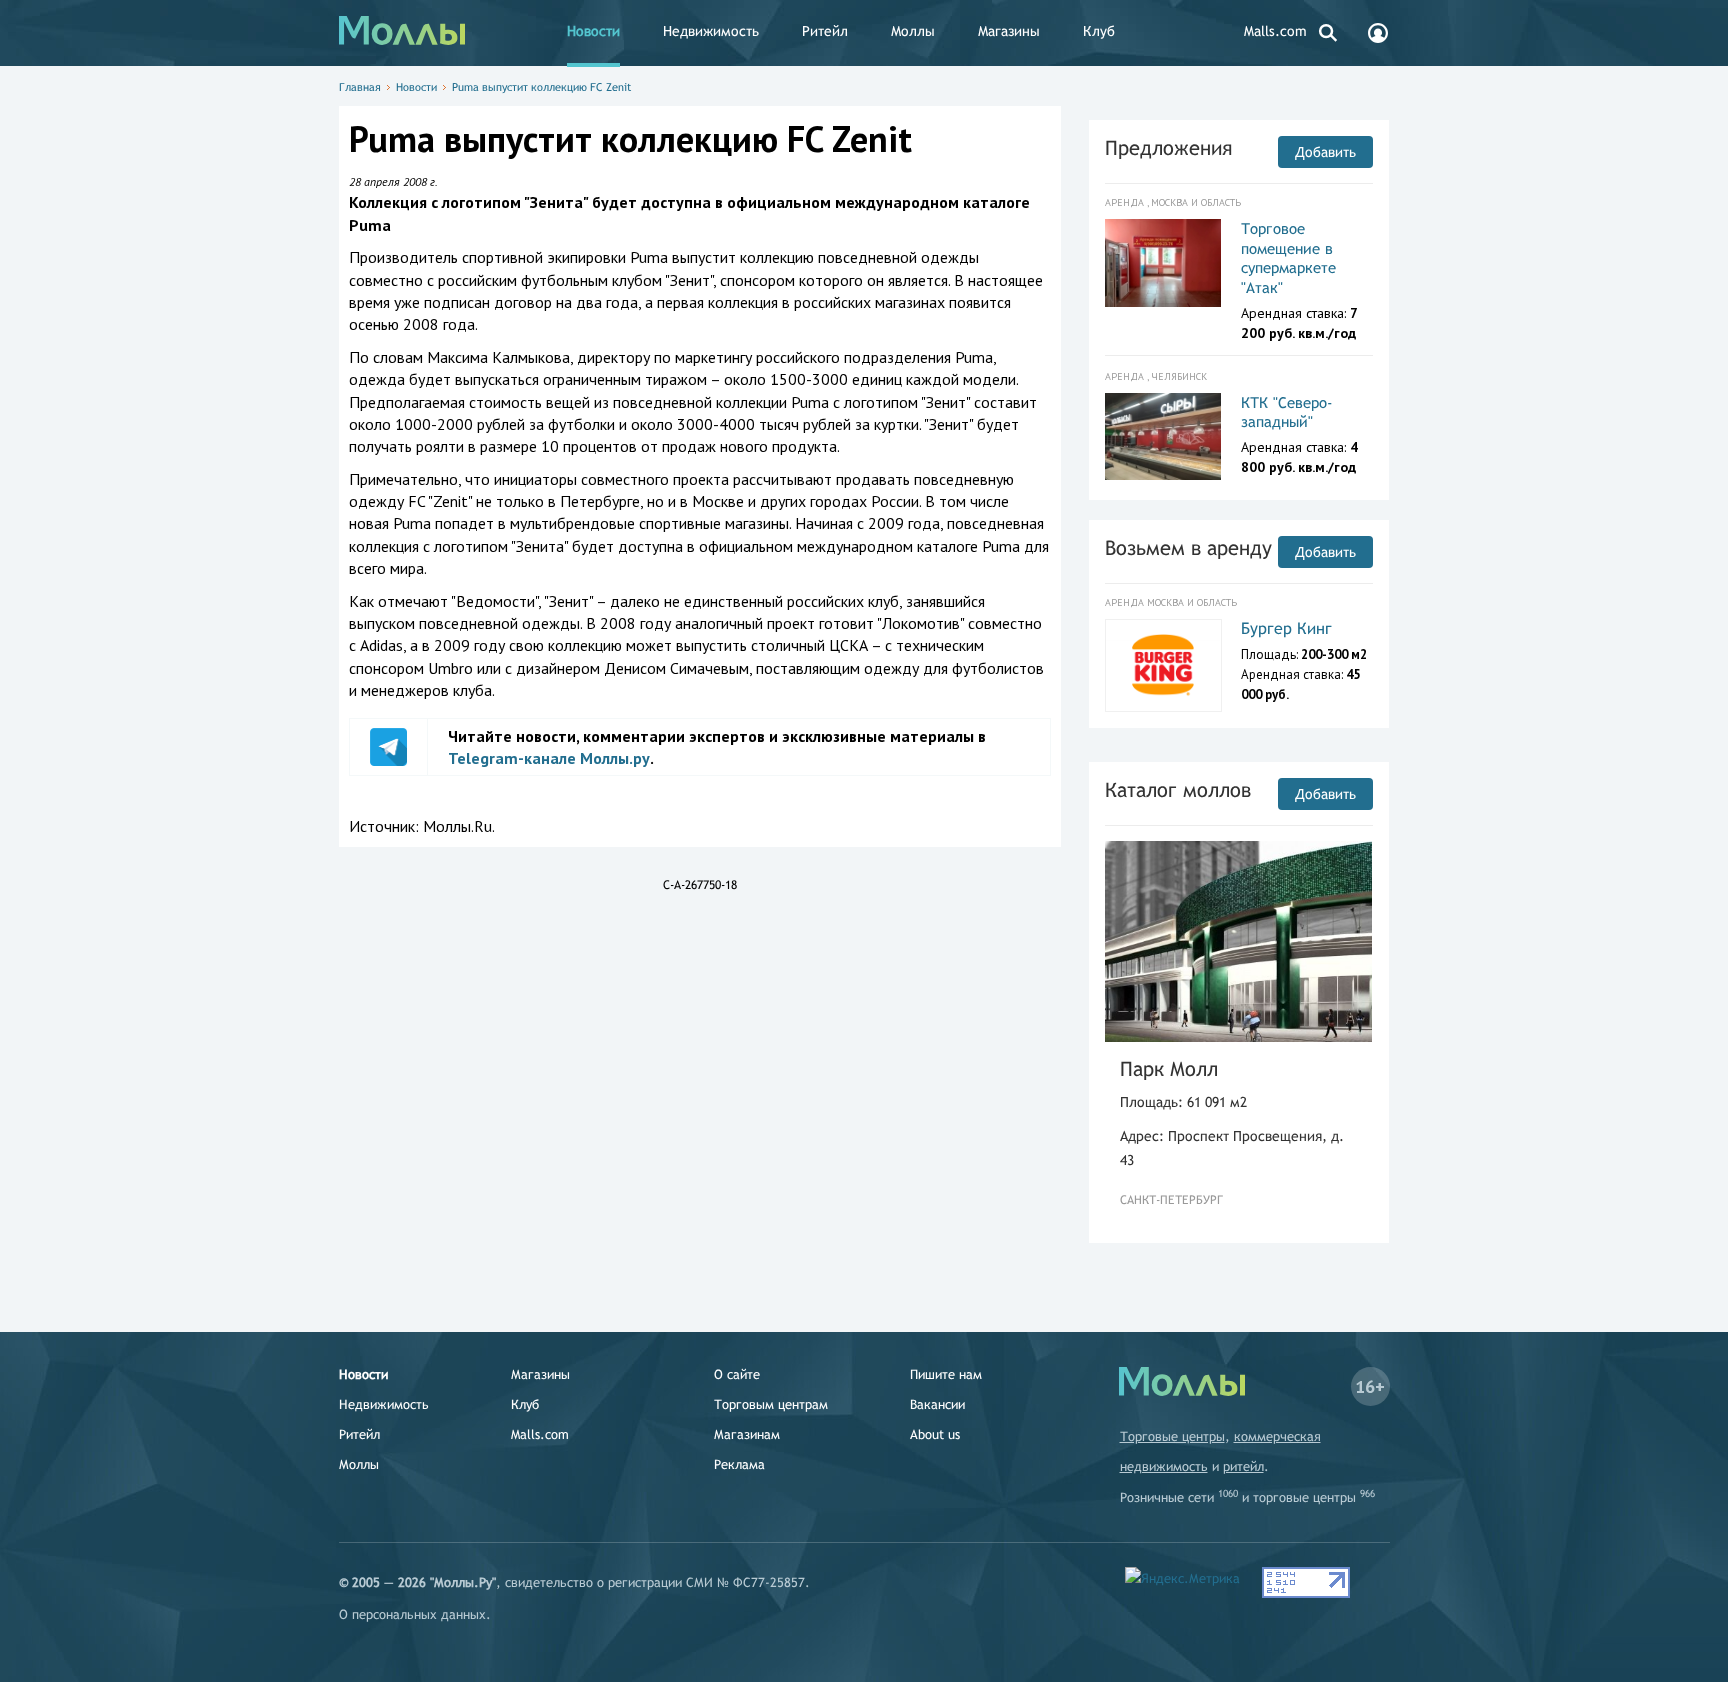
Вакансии (937, 1404)
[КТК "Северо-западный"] (1163, 437)
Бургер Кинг (1286, 628)
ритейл (1243, 1466)
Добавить (1325, 152)
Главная (360, 87)
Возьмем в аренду (1188, 547)
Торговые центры (1172, 1436)
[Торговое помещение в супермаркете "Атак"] (1163, 263)
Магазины (1009, 31)
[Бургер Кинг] (1163, 665)
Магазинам (747, 1434)
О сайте (737, 1374)
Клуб (1099, 31)
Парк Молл (1169, 1068)
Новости (593, 31)
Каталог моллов (1178, 789)
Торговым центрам (771, 1404)
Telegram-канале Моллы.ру (549, 758)
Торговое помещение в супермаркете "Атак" (1288, 258)
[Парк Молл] (1239, 941)
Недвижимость (711, 31)
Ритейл (825, 31)
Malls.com (1275, 31)
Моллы (913, 31)
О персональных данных (412, 1614)
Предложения (1168, 147)
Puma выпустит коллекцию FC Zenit (541, 87)
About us (935, 1434)
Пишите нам (946, 1374)
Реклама (739, 1464)
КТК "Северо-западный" (1287, 412)
